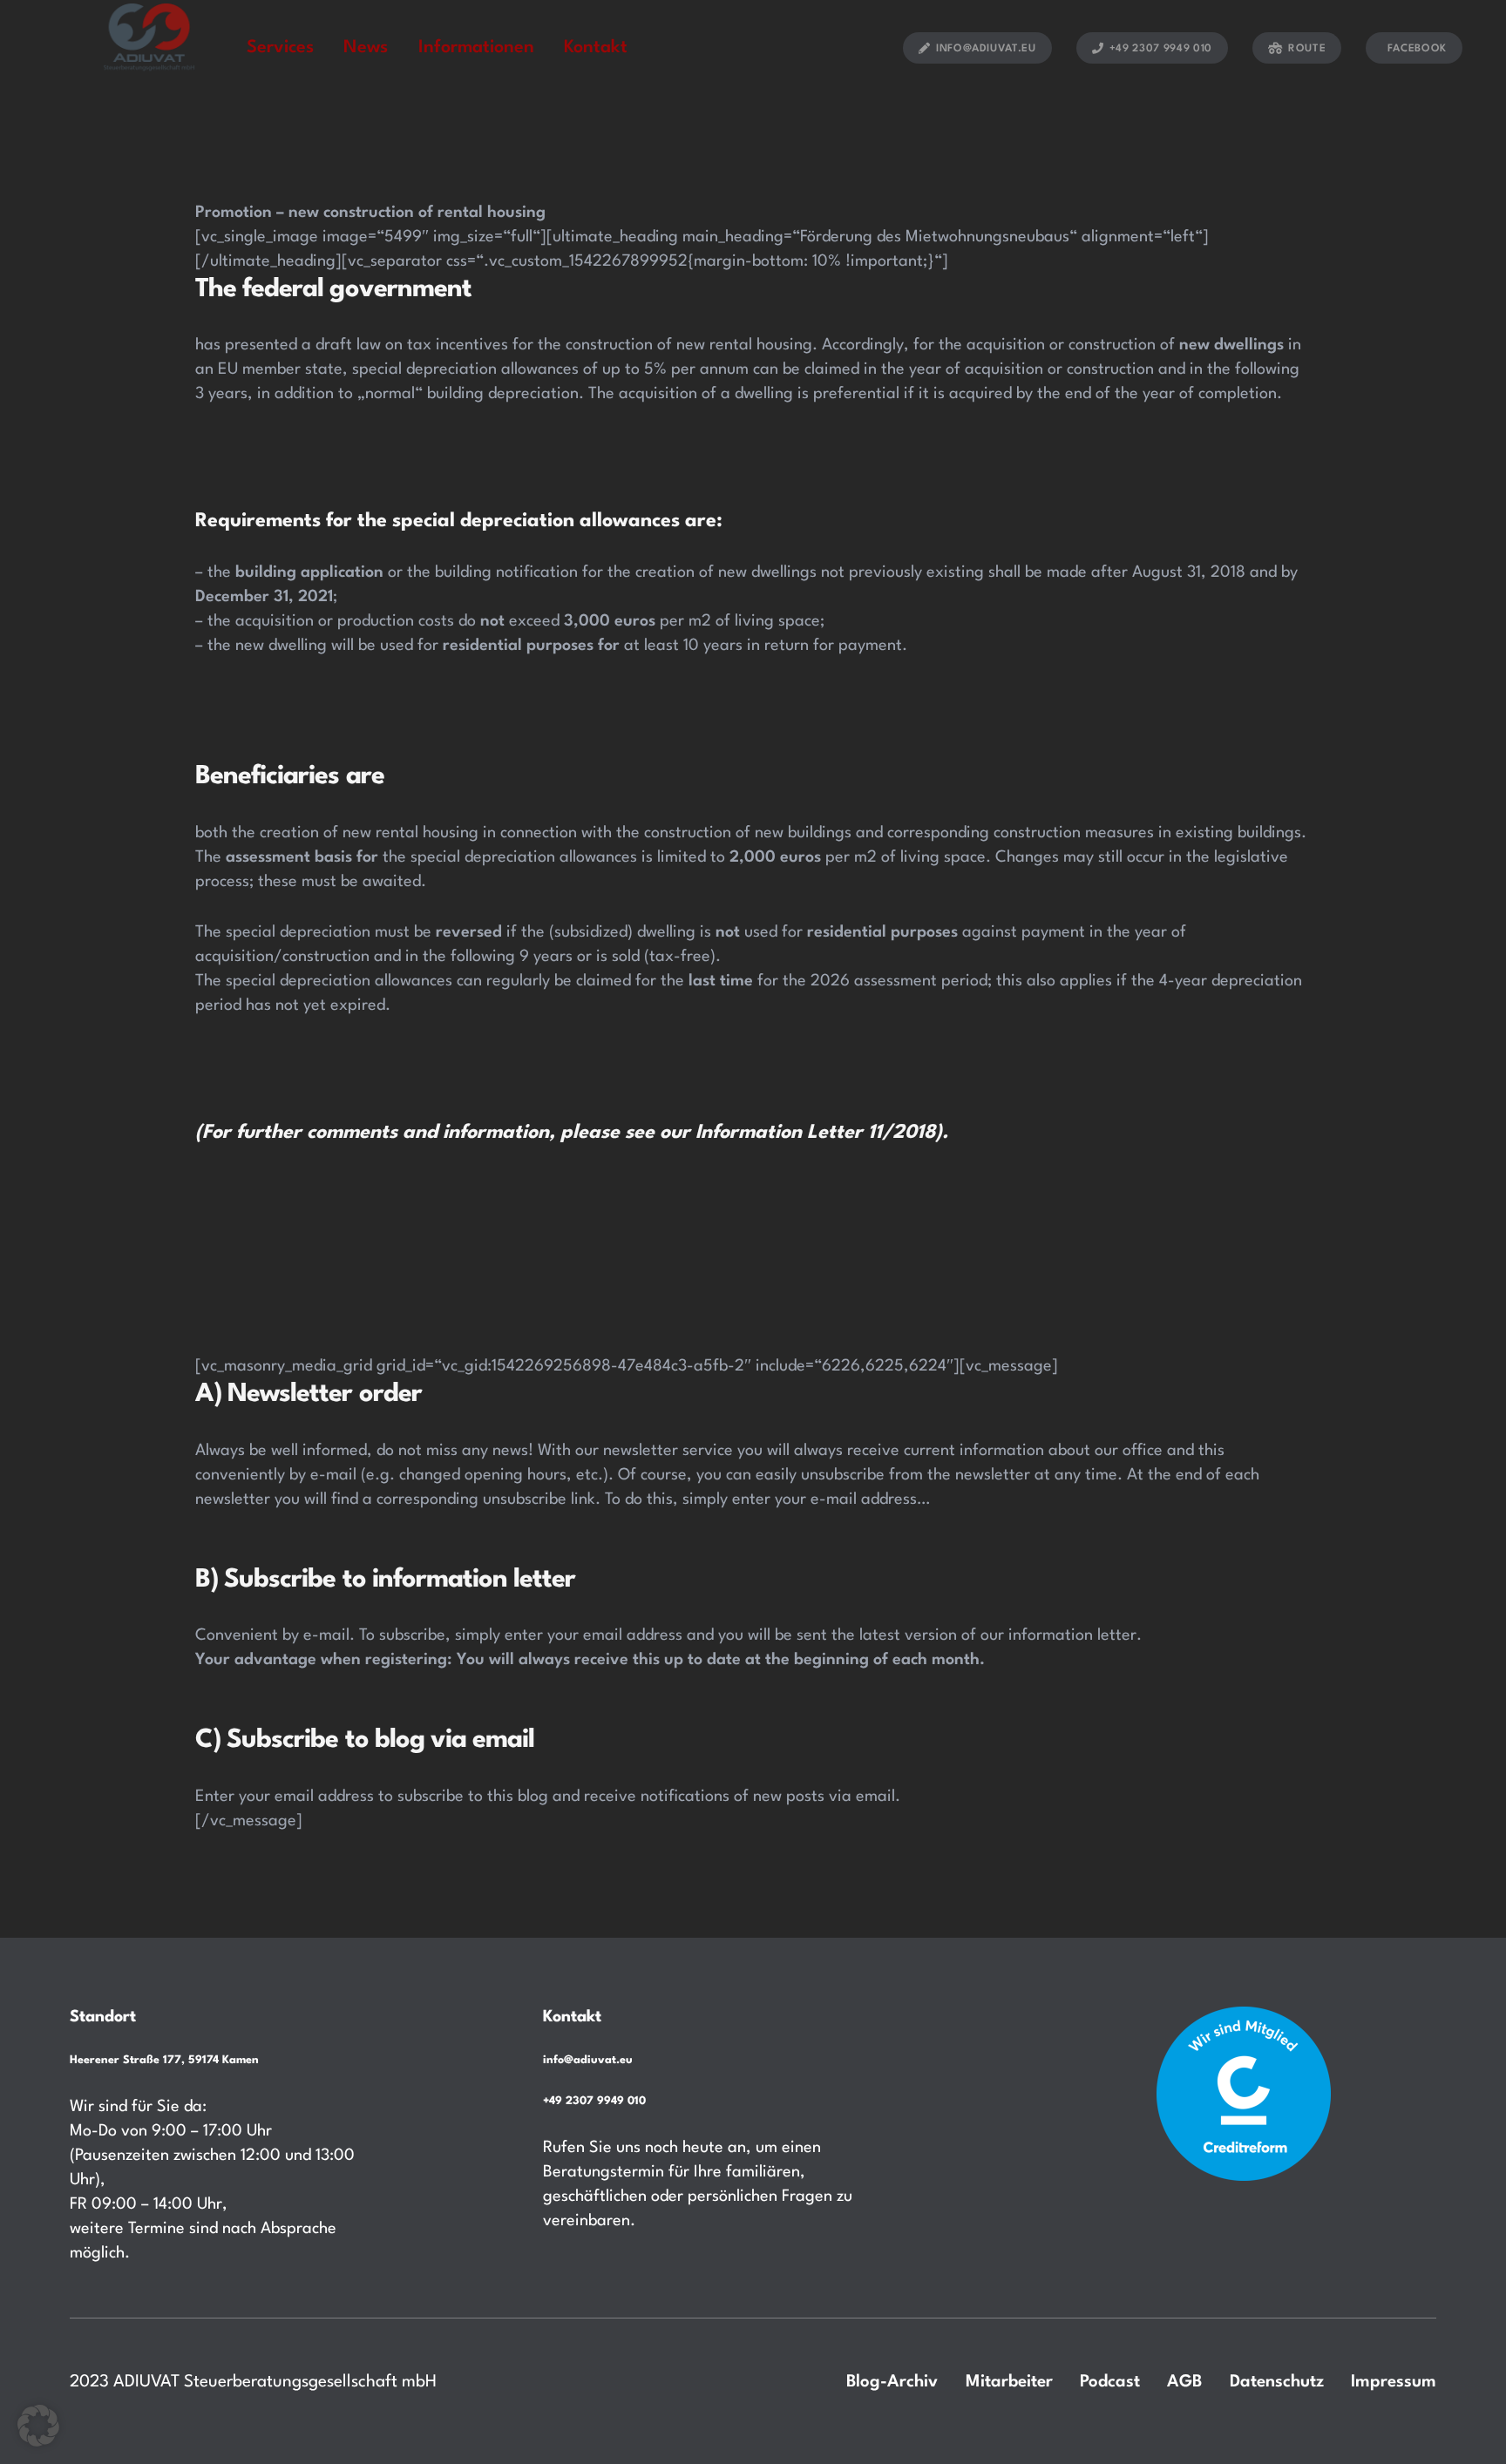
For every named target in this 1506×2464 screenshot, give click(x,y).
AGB (1184, 2382)
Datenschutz (1277, 2382)
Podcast (1110, 2382)
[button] (38, 2426)
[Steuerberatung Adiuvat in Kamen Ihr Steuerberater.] (149, 47)
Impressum (1394, 2382)
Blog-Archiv (892, 2382)
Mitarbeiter (1009, 2382)
